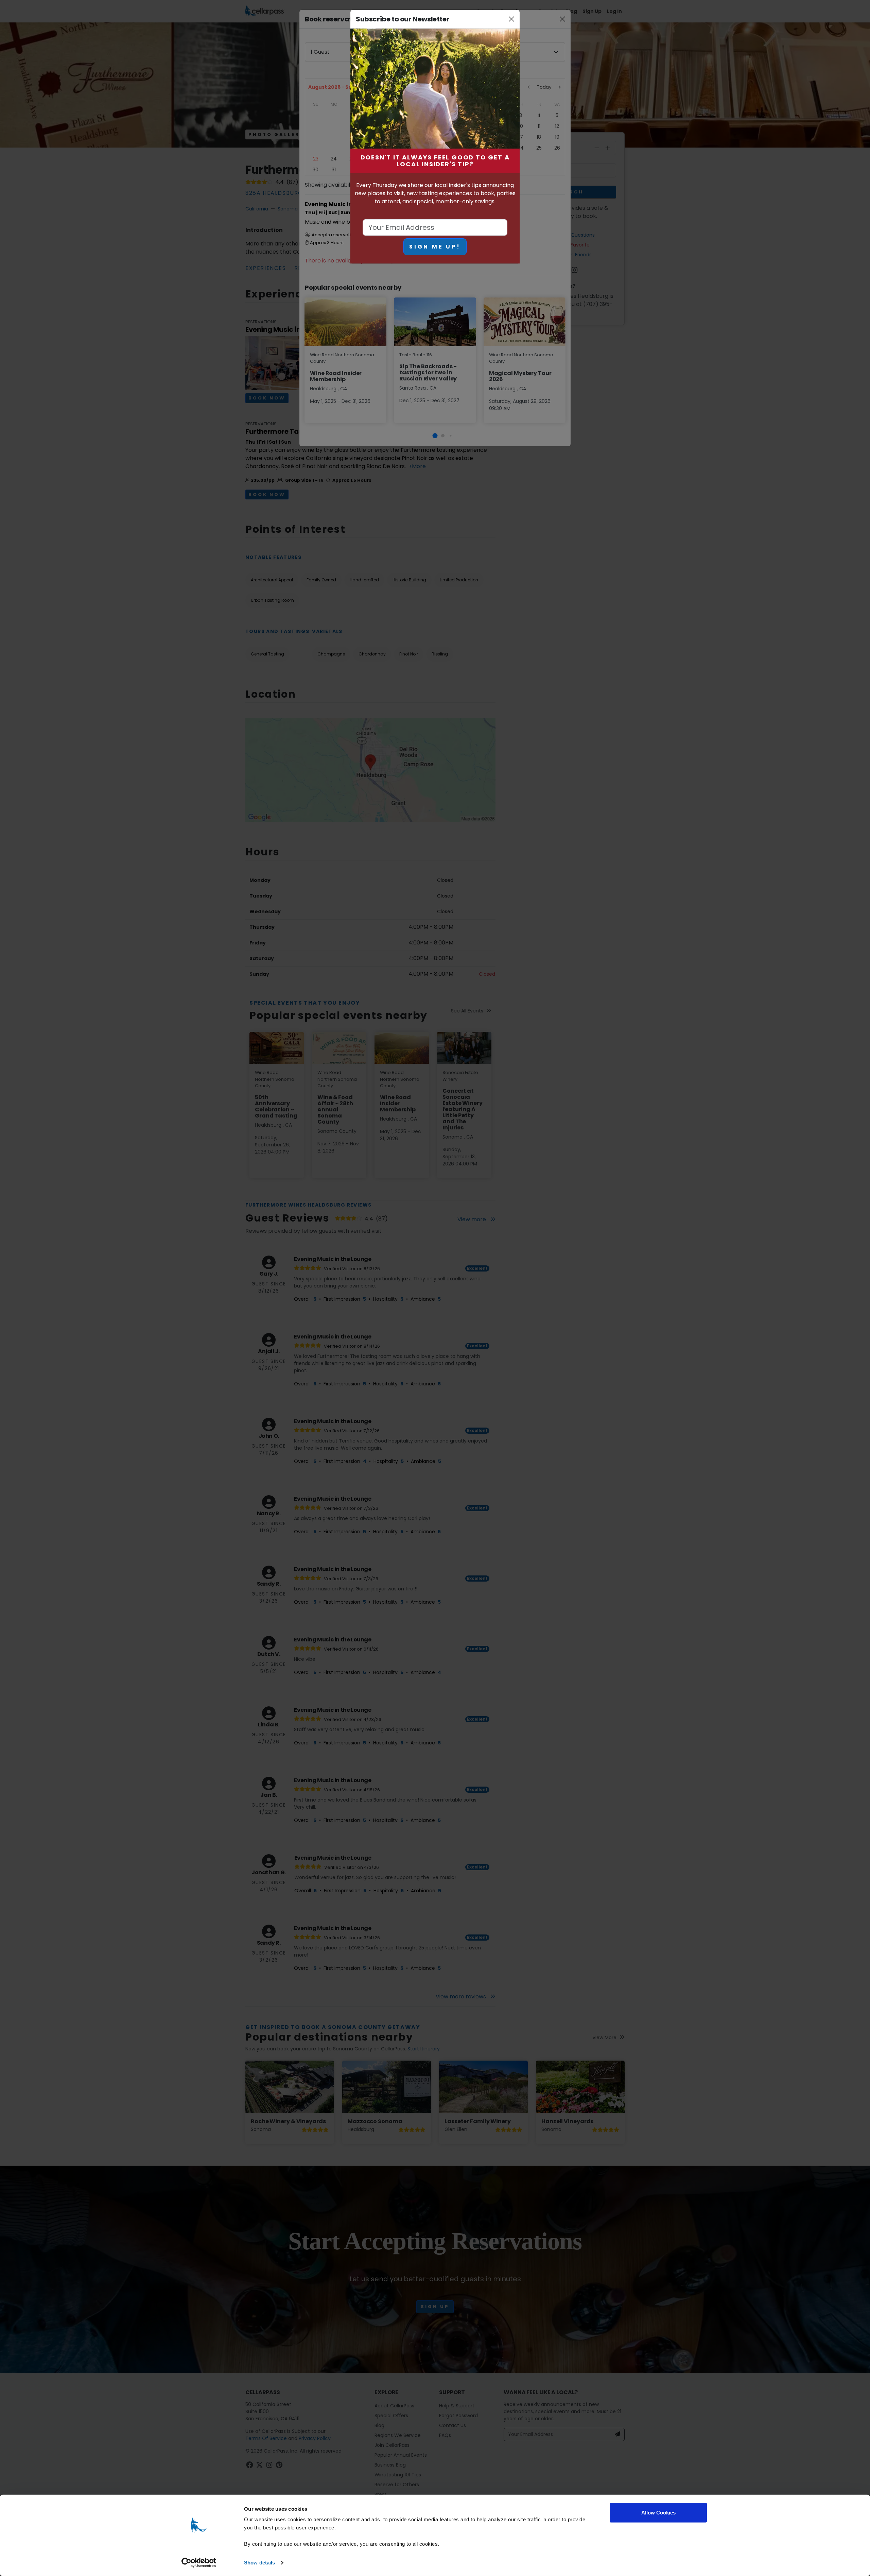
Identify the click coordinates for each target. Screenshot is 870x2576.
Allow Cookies (658, 2513)
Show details (259, 2563)
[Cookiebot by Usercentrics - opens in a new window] (199, 2563)
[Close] (512, 19)
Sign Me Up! (435, 247)
